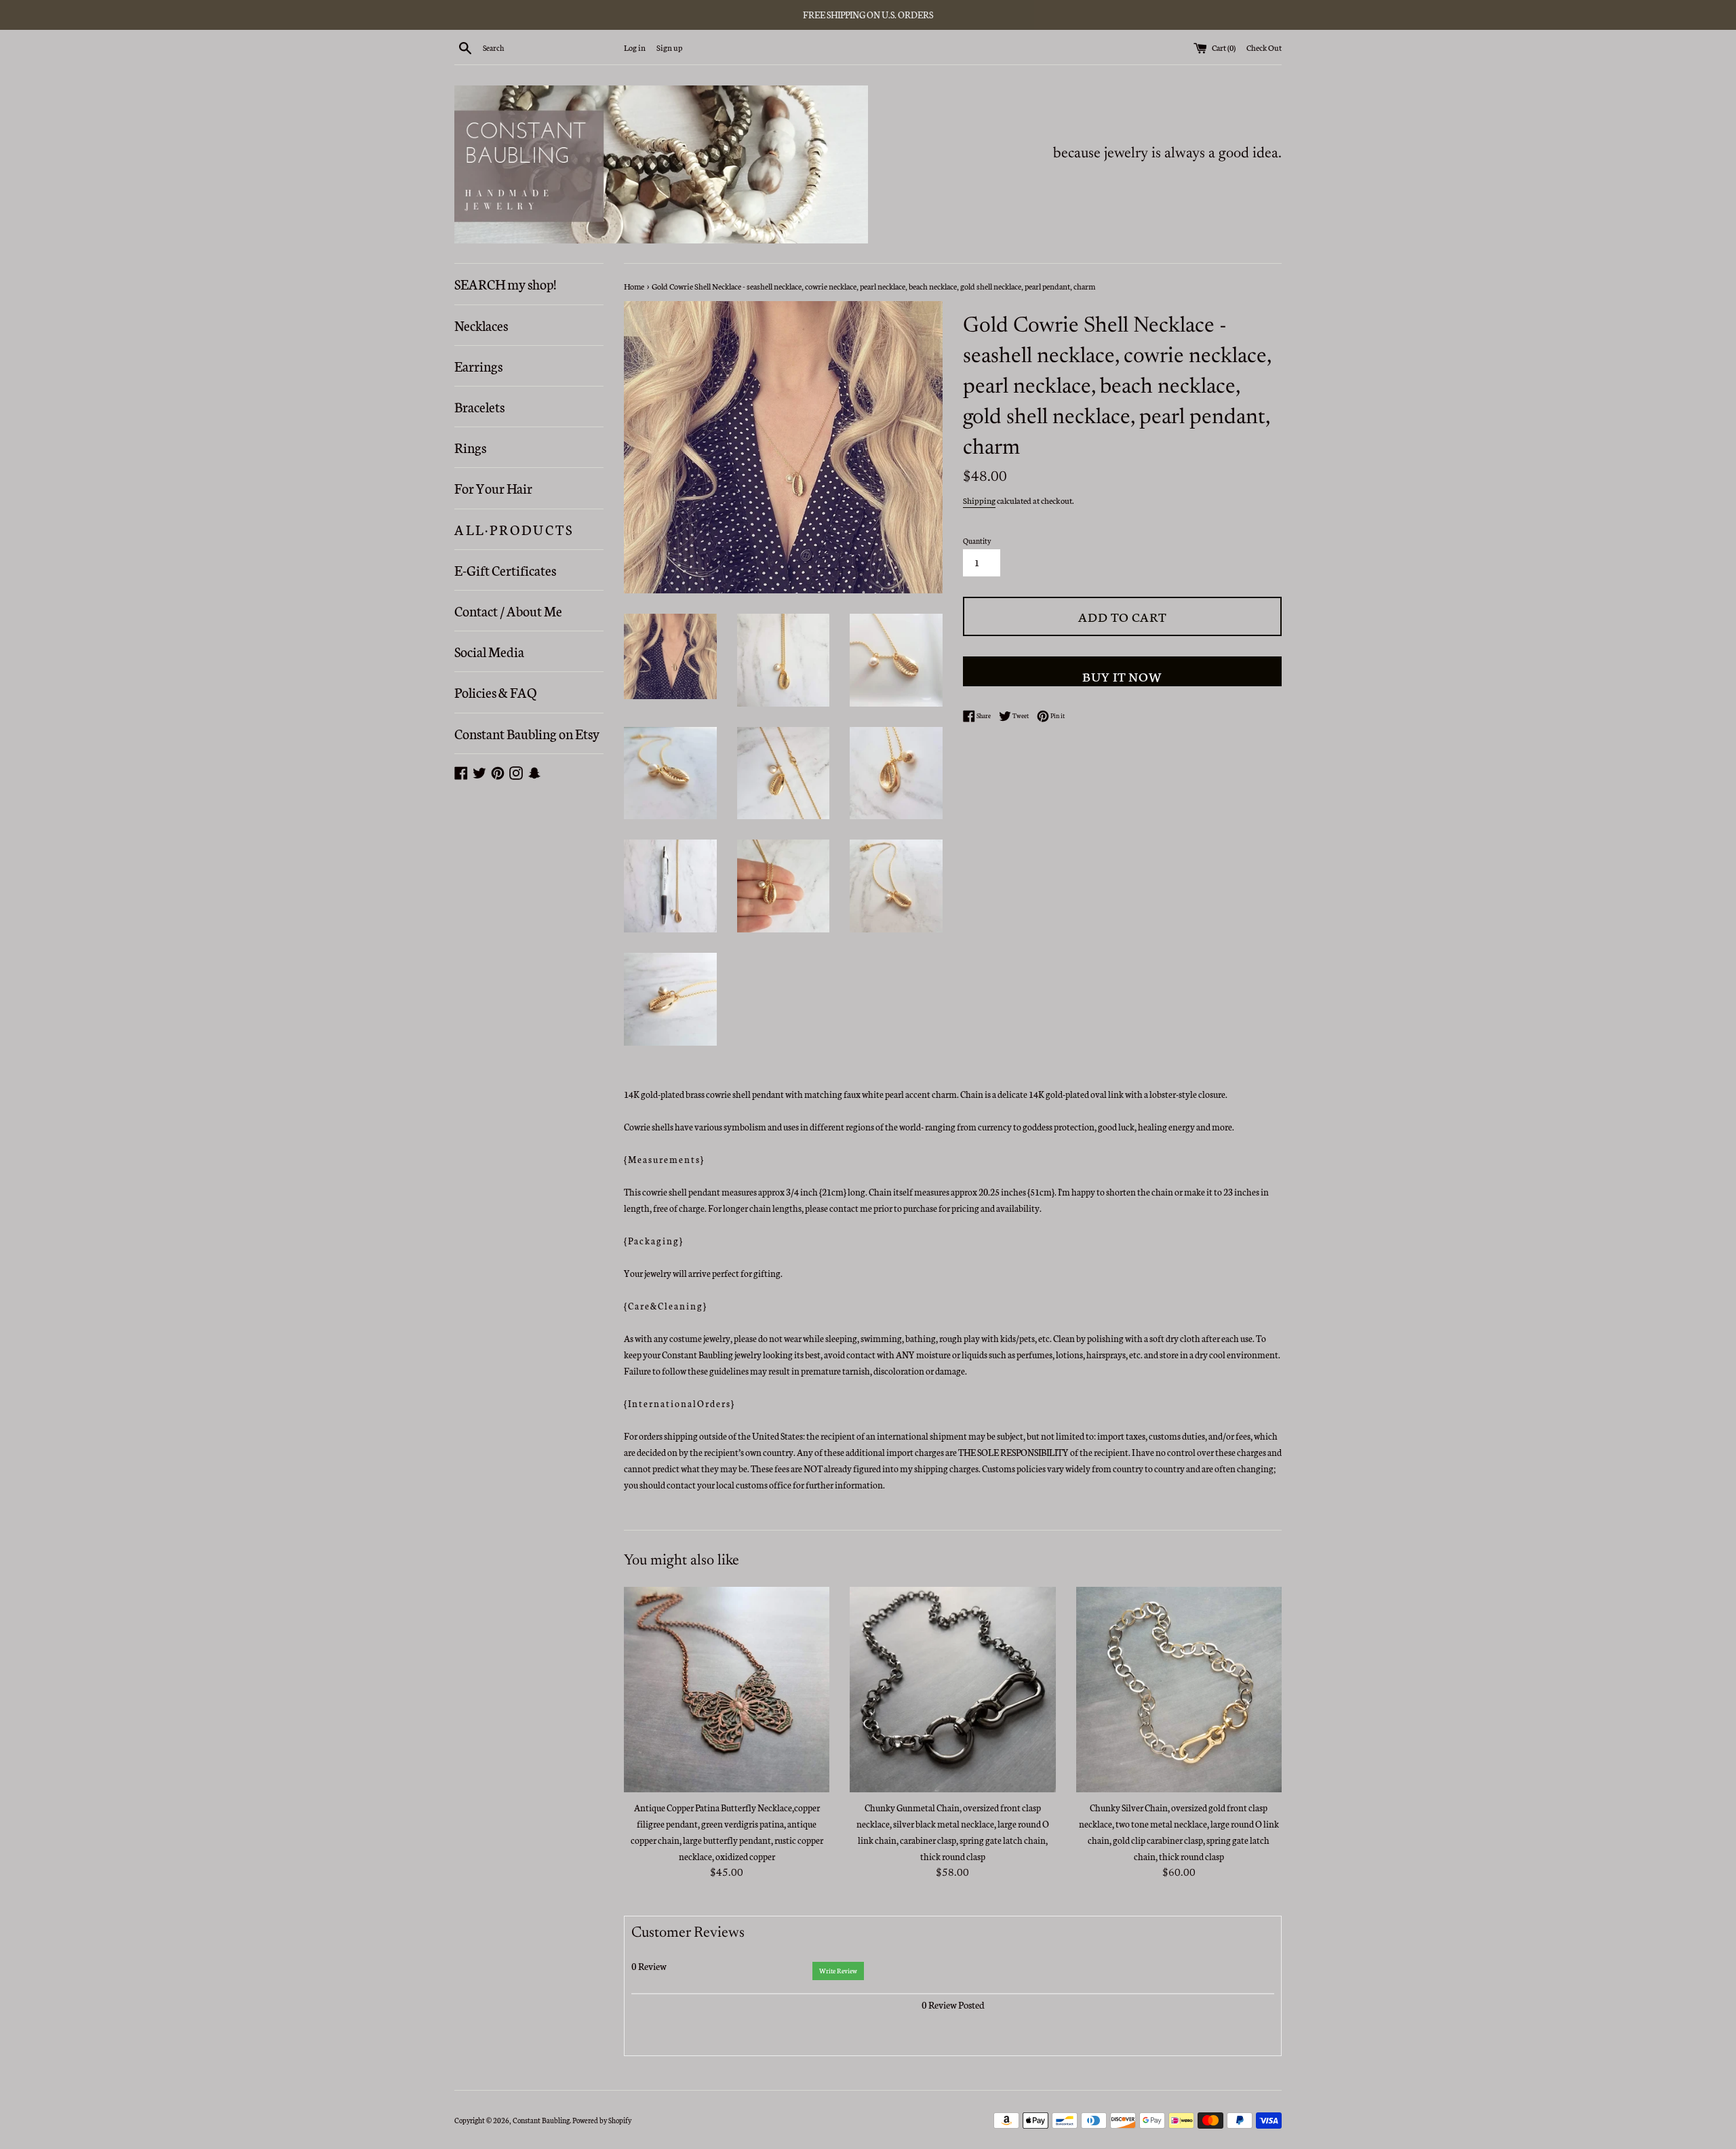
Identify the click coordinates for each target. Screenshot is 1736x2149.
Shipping (979, 500)
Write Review (838, 1971)
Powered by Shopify (602, 2120)
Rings (470, 447)
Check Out (1264, 47)
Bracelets (479, 406)
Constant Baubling (541, 2120)
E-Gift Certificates (505, 570)
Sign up (669, 47)
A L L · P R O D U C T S (513, 529)
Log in (635, 47)
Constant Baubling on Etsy (527, 733)
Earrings (478, 366)
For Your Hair (493, 488)
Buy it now (1122, 676)
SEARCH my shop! (505, 283)
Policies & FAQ (495, 692)
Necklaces (481, 325)
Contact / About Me (508, 610)
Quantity (977, 541)
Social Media (489, 651)
